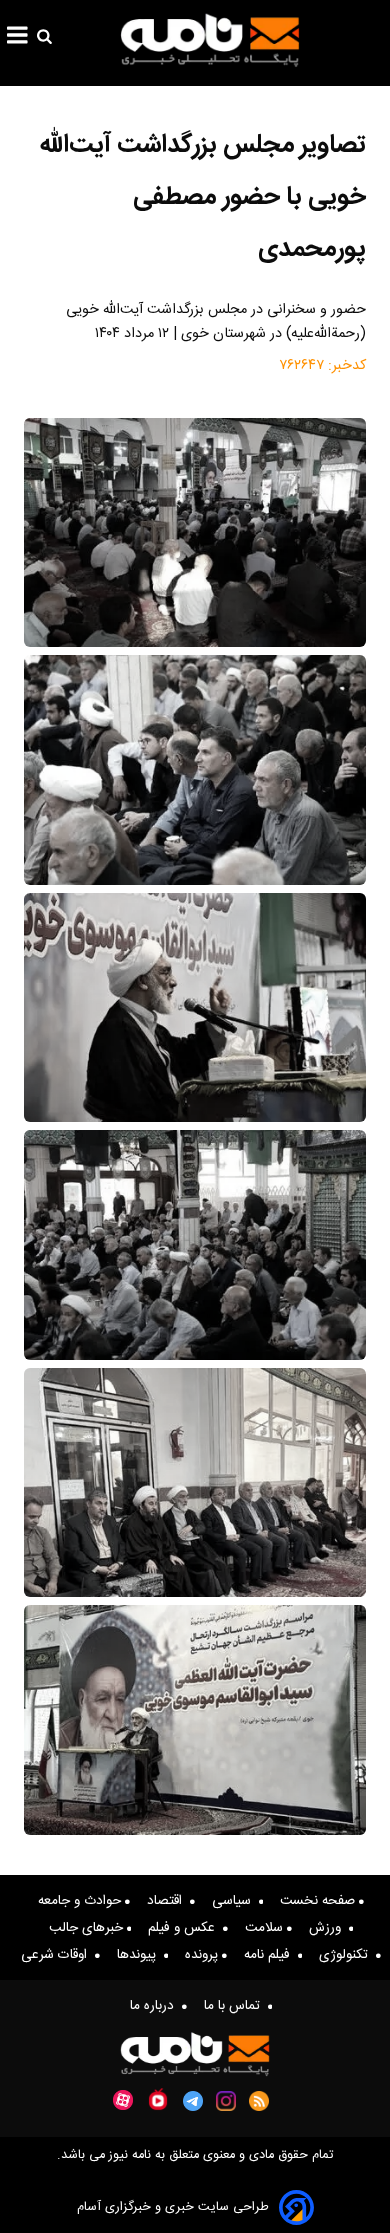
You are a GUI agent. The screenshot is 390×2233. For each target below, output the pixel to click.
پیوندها (140, 1955)
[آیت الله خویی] (195, 532)
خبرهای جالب (88, 1928)
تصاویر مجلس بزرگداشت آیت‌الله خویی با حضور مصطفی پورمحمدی (202, 197)
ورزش (329, 1928)
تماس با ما (236, 2006)
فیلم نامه (271, 1955)
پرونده (203, 1955)
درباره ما (156, 2006)
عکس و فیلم (185, 1928)
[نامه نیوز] (210, 40)
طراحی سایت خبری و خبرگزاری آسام (173, 2207)
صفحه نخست (319, 1901)
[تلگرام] (193, 2101)
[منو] (17, 38)
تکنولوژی (347, 1955)
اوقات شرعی (58, 1955)
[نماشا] (158, 2099)
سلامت (266, 1928)
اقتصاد (168, 1901)
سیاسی (235, 1901)
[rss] (259, 2101)
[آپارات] (123, 2100)
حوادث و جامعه (81, 1901)
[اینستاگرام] (226, 2101)
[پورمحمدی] (195, 1007)
